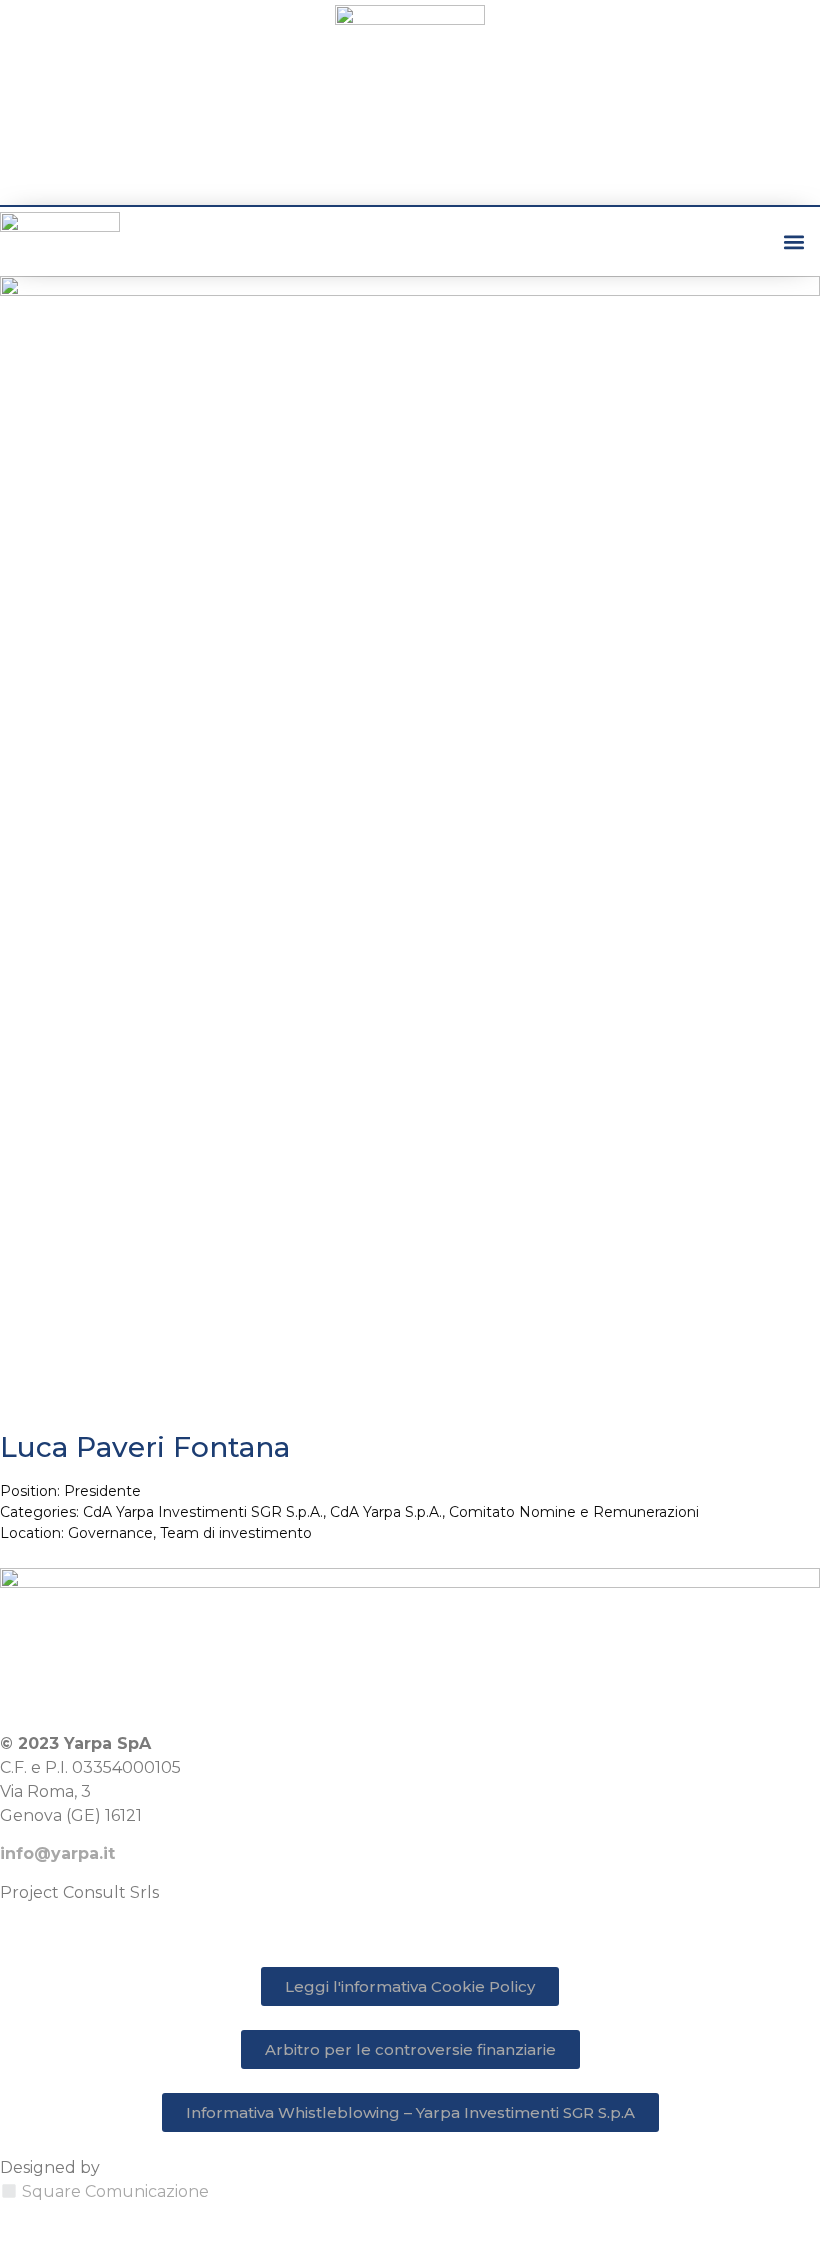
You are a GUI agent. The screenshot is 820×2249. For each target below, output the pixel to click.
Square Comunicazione (115, 2191)
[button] (793, 241)
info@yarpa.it (57, 1853)
